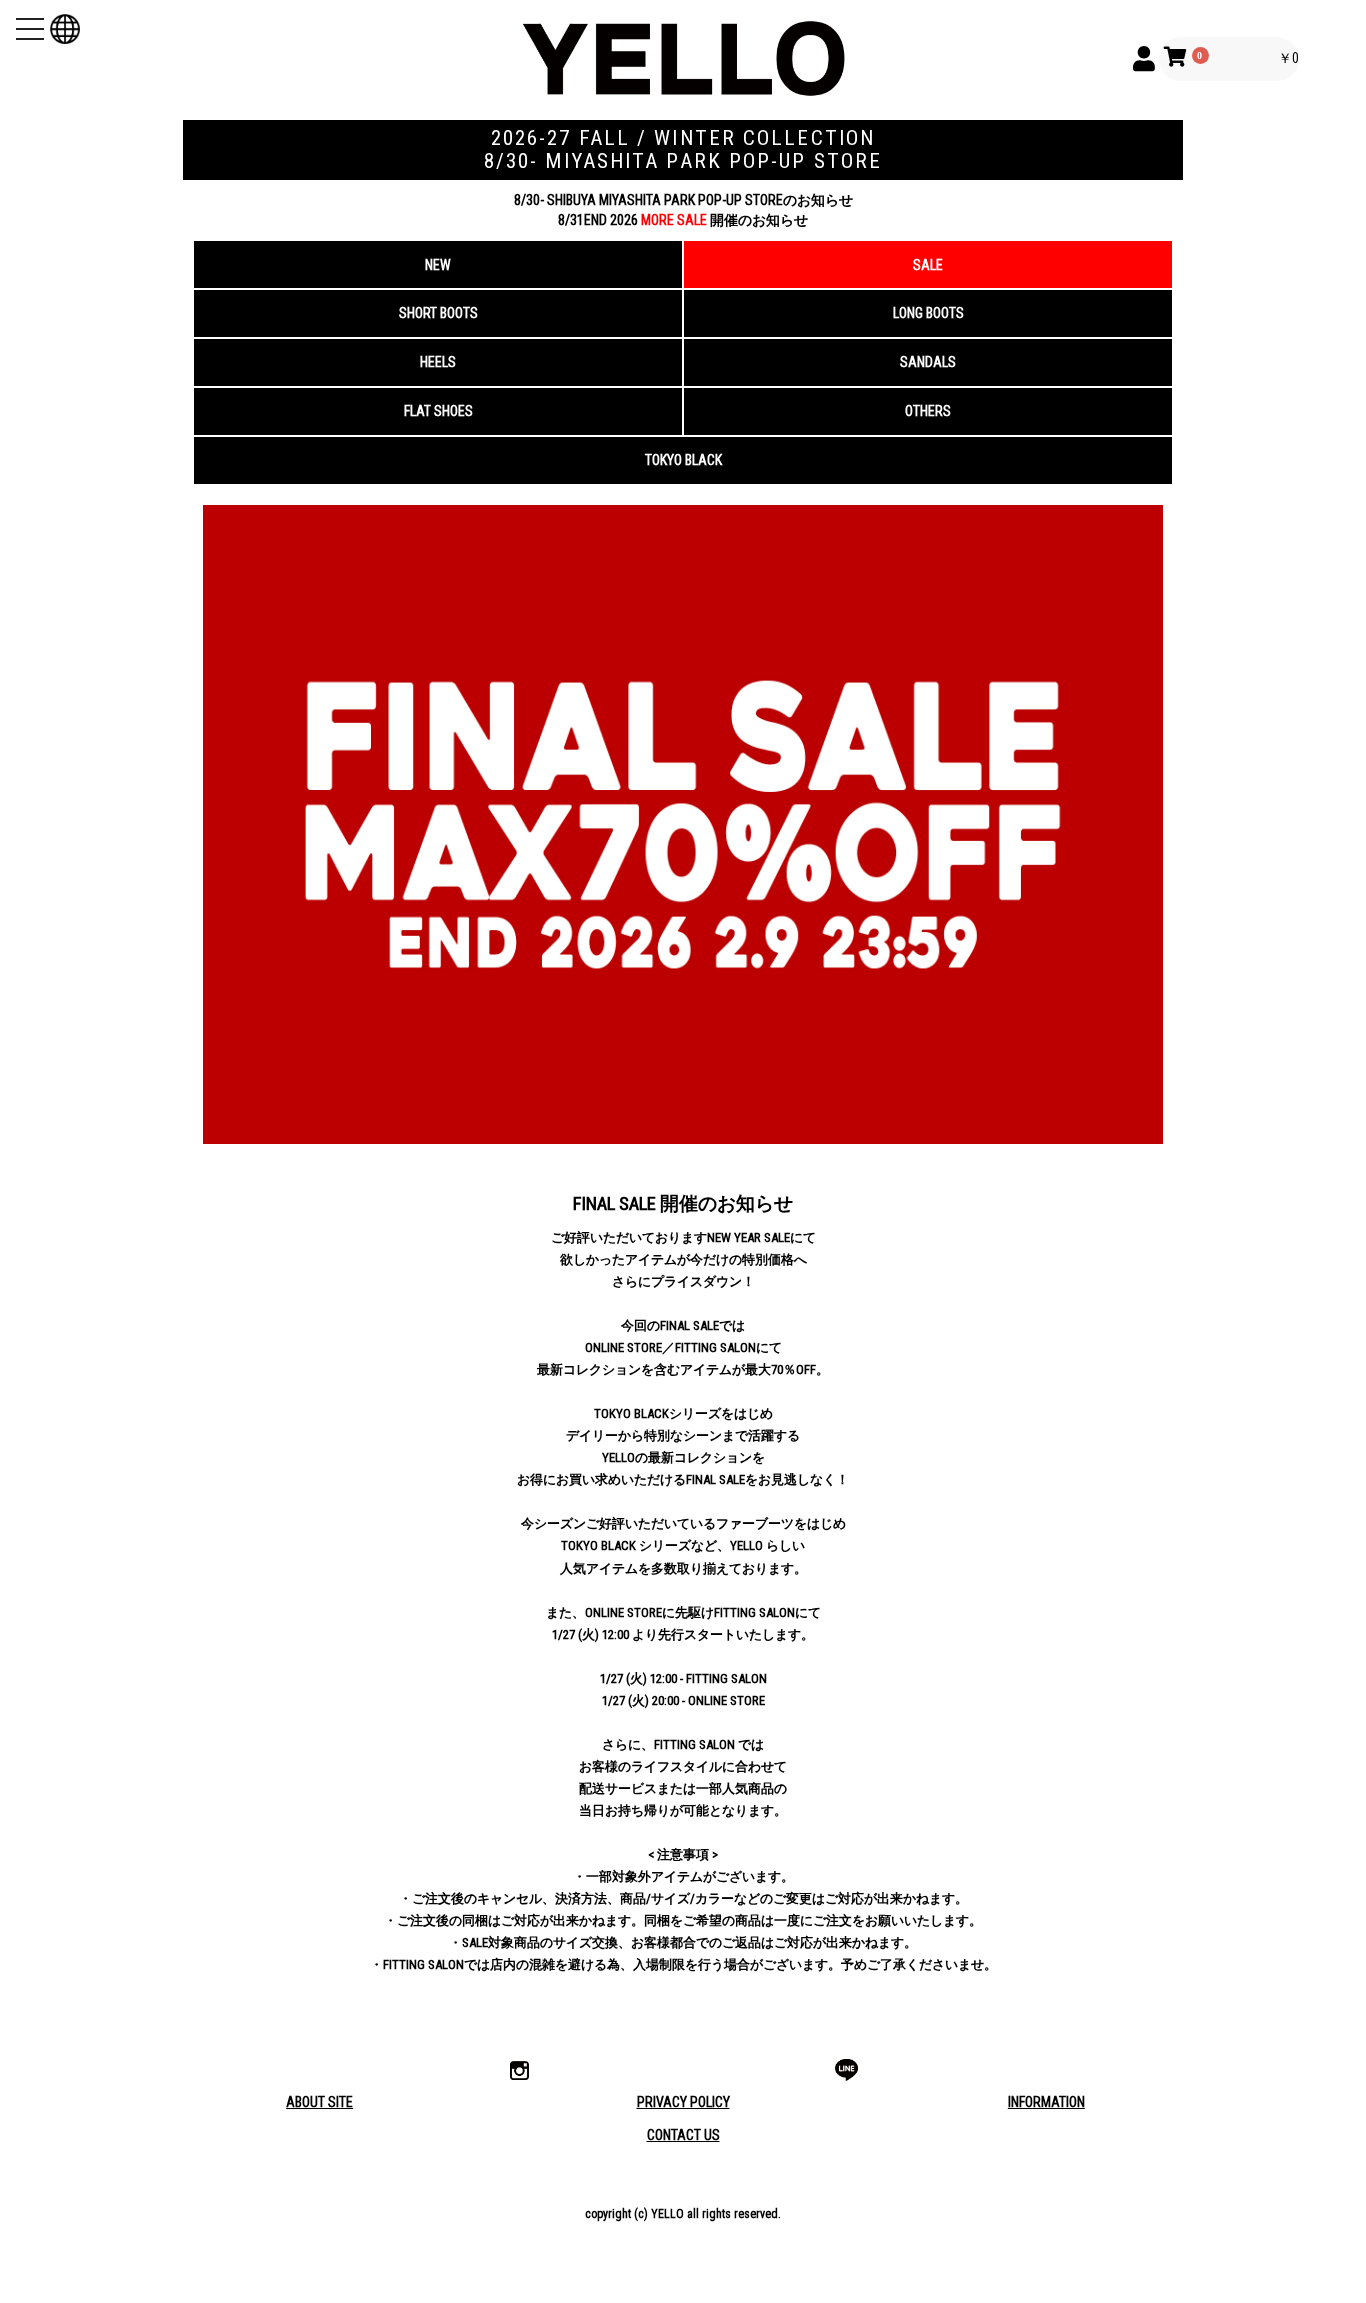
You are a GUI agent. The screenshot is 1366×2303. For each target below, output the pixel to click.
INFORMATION (1046, 2102)
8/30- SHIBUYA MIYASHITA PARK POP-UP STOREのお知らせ (683, 200)
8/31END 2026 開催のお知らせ (683, 220)
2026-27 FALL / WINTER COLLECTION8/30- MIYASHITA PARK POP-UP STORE (683, 149)
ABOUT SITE (319, 2102)
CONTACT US (683, 2135)
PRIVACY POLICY (683, 2102)
